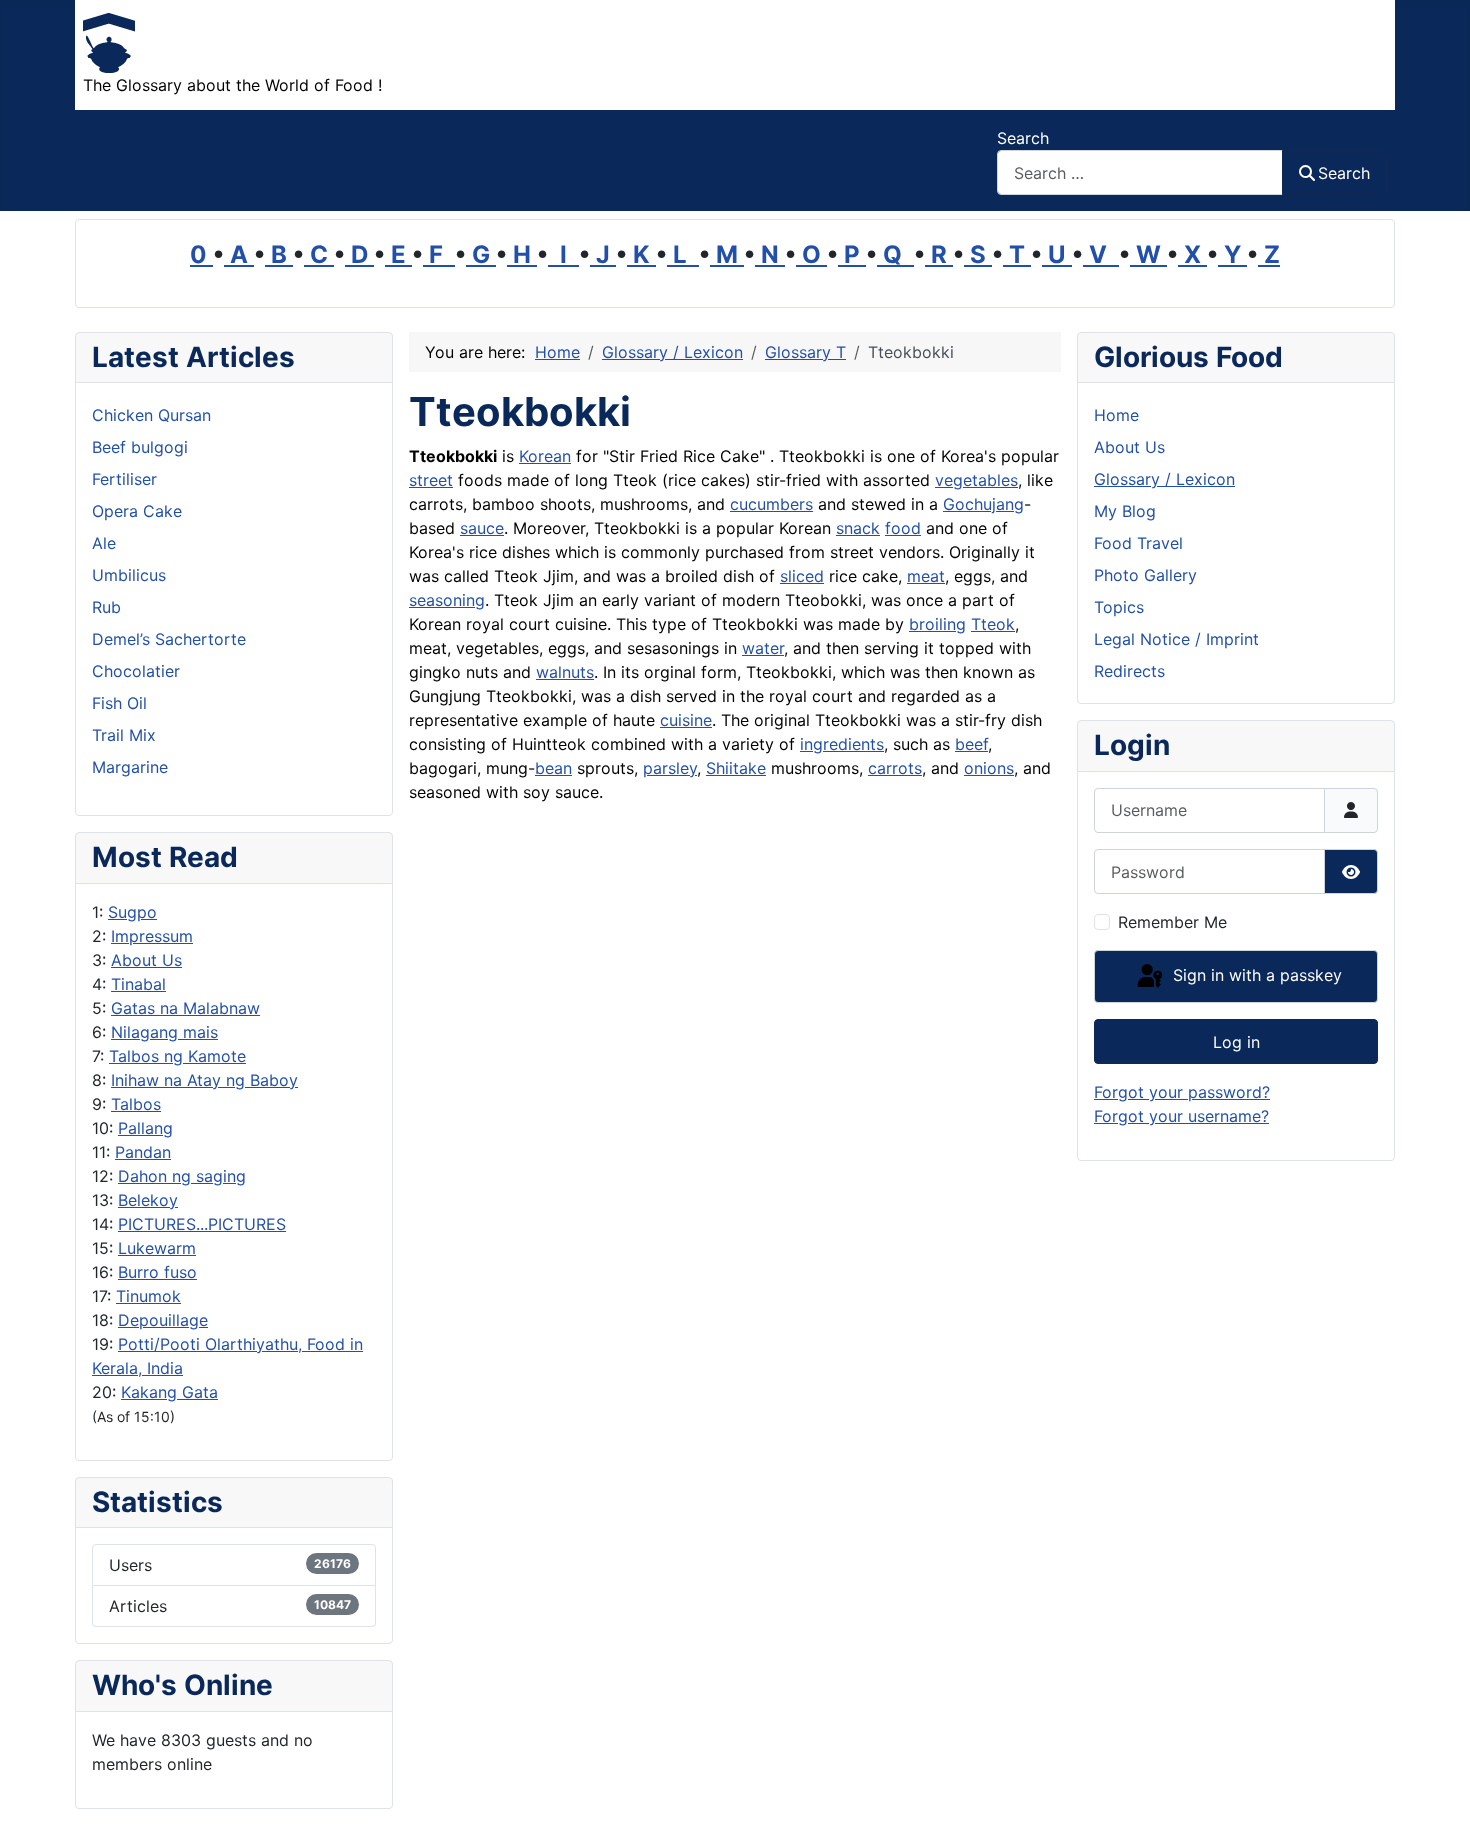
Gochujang (983, 504)
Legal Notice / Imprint (1176, 639)
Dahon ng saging (182, 1176)
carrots (895, 768)
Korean (545, 456)
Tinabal (138, 984)
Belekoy (148, 1200)
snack (858, 528)
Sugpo (132, 912)
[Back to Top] (1435, 1788)
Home (1116, 415)
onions (989, 768)
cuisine (686, 720)
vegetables (976, 480)
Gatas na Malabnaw (185, 1008)
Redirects (1129, 671)
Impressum (152, 936)
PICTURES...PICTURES (202, 1224)
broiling (937, 624)
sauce (482, 528)
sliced (802, 576)
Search (1023, 138)
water (763, 648)
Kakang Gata (169, 1392)
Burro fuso (157, 1272)
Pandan (143, 1152)
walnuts (565, 672)
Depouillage (163, 1320)
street (431, 480)
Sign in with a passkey (1255, 975)
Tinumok (148, 1296)
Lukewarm (157, 1248)
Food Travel (1138, 543)
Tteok (993, 624)
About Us (146, 960)
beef (971, 744)
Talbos (136, 1104)
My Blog (1125, 511)
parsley (670, 768)
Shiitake (736, 768)
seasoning (447, 600)
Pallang (145, 1128)
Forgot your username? (1181, 1116)
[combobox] (1140, 172)
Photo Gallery (1145, 575)
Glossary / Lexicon (1164, 479)
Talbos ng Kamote (177, 1056)
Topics (1119, 607)
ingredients (842, 744)
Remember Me (1172, 922)
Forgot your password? (1182, 1092)
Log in (1236, 1042)
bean (553, 768)
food (903, 528)
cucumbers (771, 504)
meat (926, 576)
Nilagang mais (164, 1032)
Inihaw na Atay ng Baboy (204, 1080)
